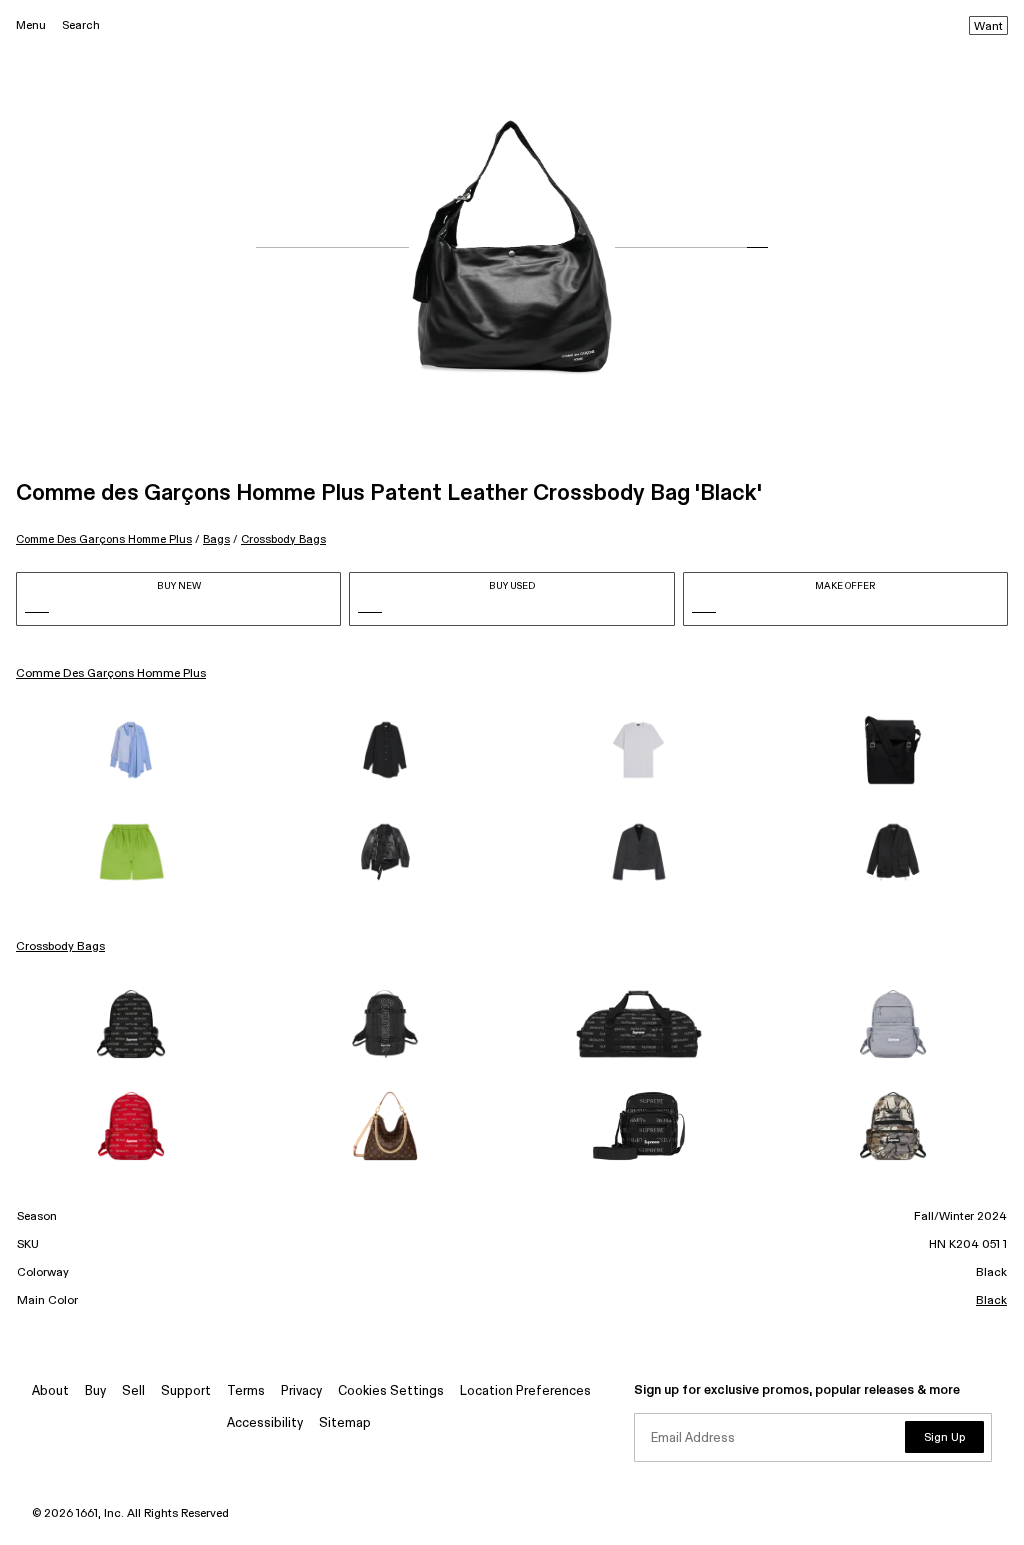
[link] (131, 750)
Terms (246, 1391)
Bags (216, 539)
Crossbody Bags (283, 539)
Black (991, 1301)
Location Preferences (525, 1391)
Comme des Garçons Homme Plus (104, 539)
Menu (31, 25)
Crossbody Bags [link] (60, 947)
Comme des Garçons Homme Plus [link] (111, 674)
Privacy (301, 1391)
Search (81, 25)
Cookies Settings (391, 1391)
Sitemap (345, 1423)
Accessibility (265, 1423)
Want (988, 27)
